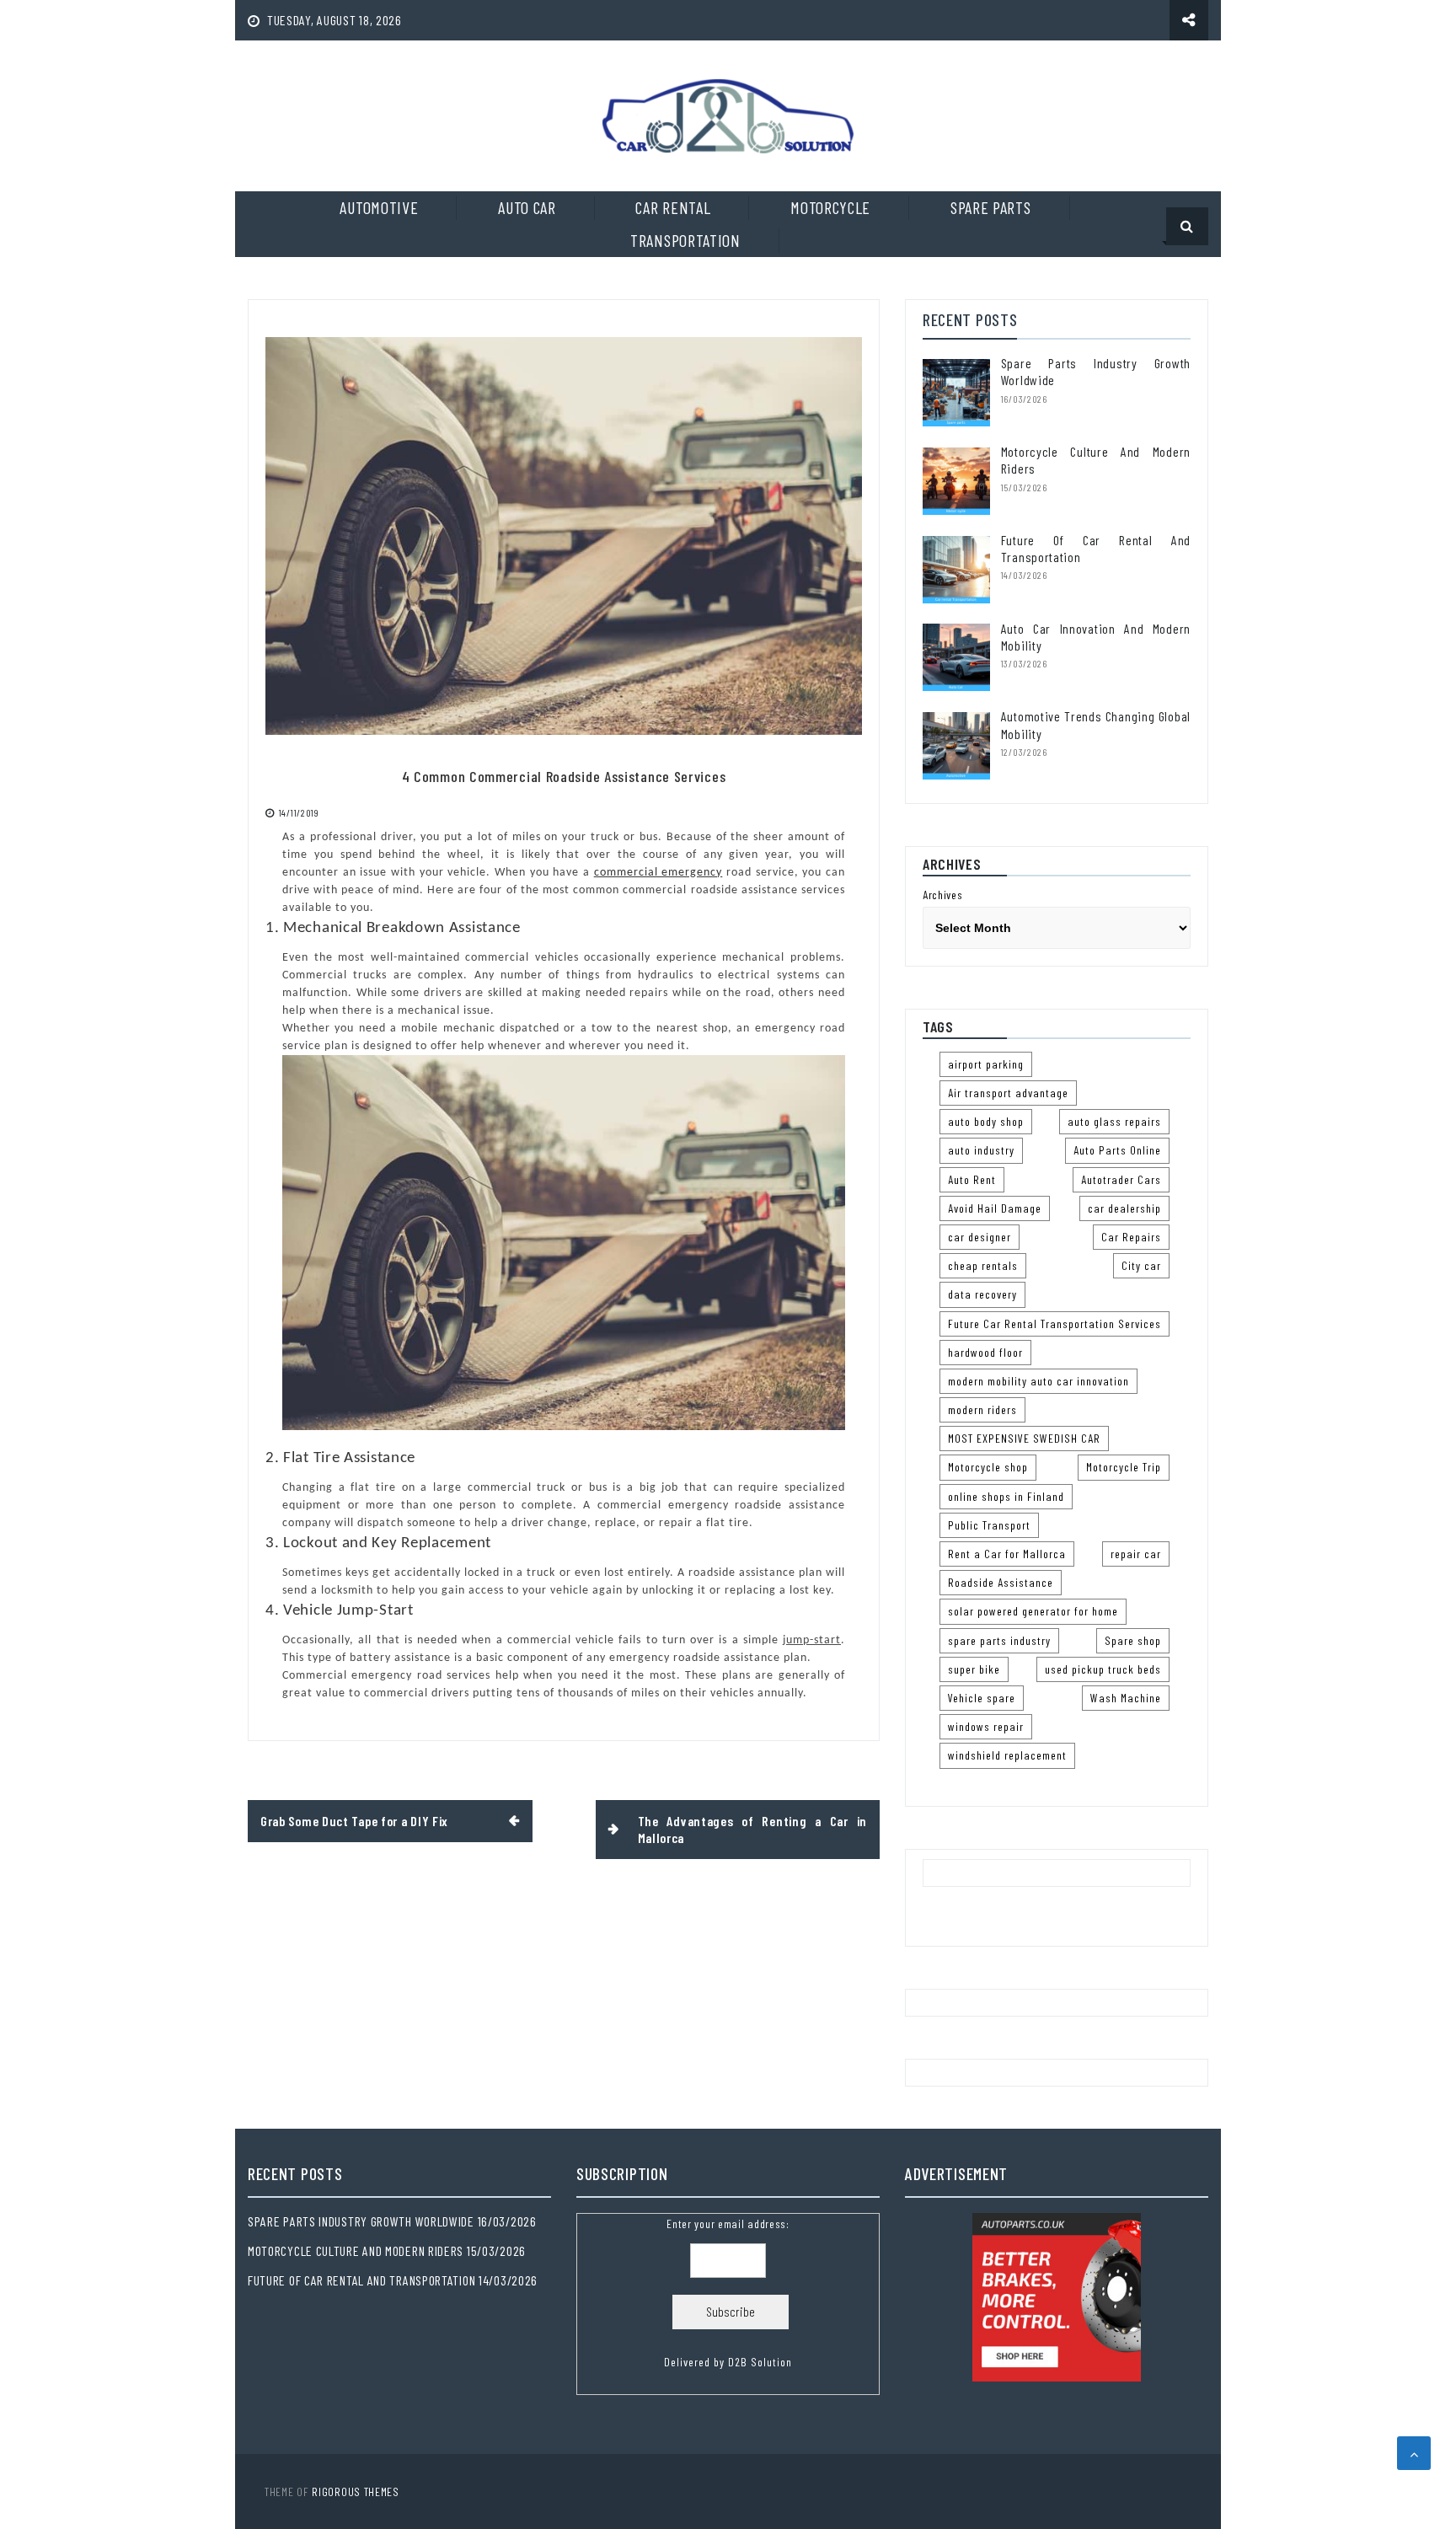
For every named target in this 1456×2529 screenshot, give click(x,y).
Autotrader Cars (1121, 1179)
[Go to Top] (1414, 2453)
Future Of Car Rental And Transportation (361, 2280)
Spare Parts (991, 207)
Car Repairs (1131, 1237)
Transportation (685, 240)
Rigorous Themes (356, 2491)
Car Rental (673, 207)
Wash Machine (1126, 1698)
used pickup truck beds (1103, 1669)
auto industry (981, 1150)
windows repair (986, 1726)
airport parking (986, 1064)
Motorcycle (830, 207)
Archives (943, 895)
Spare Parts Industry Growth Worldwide (361, 2221)
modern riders (982, 1409)
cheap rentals (983, 1265)
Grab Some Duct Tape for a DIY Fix (354, 1821)
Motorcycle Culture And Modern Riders (356, 2250)
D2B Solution (760, 2362)
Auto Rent (972, 1179)
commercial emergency (658, 873)
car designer (980, 1237)
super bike (974, 1669)
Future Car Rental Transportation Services (1055, 1323)
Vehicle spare (982, 1698)
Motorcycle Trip (1124, 1467)
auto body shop (986, 1121)
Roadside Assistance (1001, 1582)
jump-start (812, 1640)
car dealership (1124, 1208)
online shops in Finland (1006, 1496)
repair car (1136, 1554)
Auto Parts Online (1117, 1150)
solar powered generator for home (1033, 1611)
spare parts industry (999, 1640)
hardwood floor (985, 1352)
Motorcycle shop (988, 1467)
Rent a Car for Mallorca (1007, 1554)
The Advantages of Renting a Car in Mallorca (753, 1829)
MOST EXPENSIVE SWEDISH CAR (1024, 1438)
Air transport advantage (1008, 1093)
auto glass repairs (1114, 1121)
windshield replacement (1007, 1755)
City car (1141, 1265)
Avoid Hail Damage (995, 1208)
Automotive (379, 207)
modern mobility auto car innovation (1038, 1381)
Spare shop (1133, 1640)
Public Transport (989, 1525)
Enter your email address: (728, 2293)
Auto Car (527, 207)
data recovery (982, 1294)
